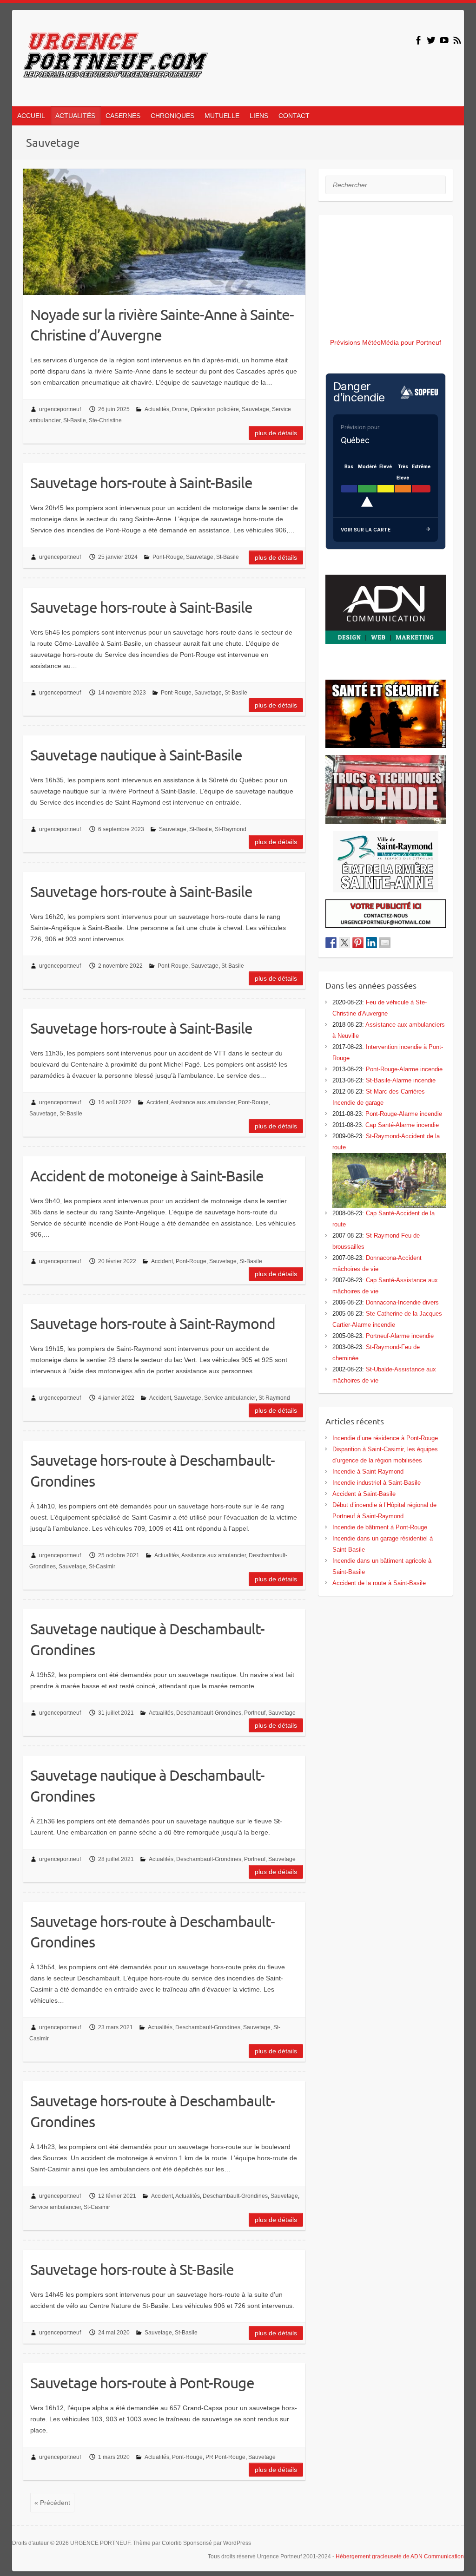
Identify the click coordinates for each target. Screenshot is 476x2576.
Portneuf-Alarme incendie (400, 1336)
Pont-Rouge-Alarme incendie (404, 1069)
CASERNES (123, 116)
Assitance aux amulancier (203, 1102)
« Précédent (52, 2503)
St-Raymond (231, 829)
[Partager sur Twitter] (344, 943)
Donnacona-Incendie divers (402, 1302)
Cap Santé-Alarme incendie (402, 1125)
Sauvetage (255, 409)
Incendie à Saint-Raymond (368, 1472)
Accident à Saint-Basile (364, 1494)
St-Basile (75, 420)
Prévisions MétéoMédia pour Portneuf (386, 342)
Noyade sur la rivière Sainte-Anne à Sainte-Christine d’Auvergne (162, 325)
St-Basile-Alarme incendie (401, 1080)
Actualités (157, 409)
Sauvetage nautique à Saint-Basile (136, 755)
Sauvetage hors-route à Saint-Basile (141, 482)
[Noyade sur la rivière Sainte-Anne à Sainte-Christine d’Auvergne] (164, 232)
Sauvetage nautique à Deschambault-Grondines (147, 1639)
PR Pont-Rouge (225, 2457)
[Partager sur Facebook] (331, 943)
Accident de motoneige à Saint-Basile (147, 1176)
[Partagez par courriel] (385, 943)
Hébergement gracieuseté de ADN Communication (400, 2556)
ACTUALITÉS (75, 116)
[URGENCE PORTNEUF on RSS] (457, 40)
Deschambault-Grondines (209, 1713)
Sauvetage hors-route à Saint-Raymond (153, 1323)
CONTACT (294, 116)
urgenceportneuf (60, 409)
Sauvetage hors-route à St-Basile (132, 2269)
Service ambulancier (230, 1398)
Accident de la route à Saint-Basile (379, 1583)
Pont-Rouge (168, 557)
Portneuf (255, 1713)
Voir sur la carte (366, 530)
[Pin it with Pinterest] (358, 943)
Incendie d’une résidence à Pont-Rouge (385, 1438)
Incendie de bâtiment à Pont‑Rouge (380, 1527)
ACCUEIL (31, 116)
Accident (157, 1102)
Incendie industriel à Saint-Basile (377, 1483)
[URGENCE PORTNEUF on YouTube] (444, 40)
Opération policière (215, 409)
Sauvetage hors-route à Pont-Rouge (142, 2383)
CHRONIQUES (172, 116)
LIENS (259, 116)
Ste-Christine (105, 420)
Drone (180, 409)
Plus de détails (276, 433)
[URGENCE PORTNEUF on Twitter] (431, 40)
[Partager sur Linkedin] (371, 943)
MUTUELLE (222, 116)
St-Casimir (102, 1567)
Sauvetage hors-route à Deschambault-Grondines (152, 1470)
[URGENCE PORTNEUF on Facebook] (418, 40)
